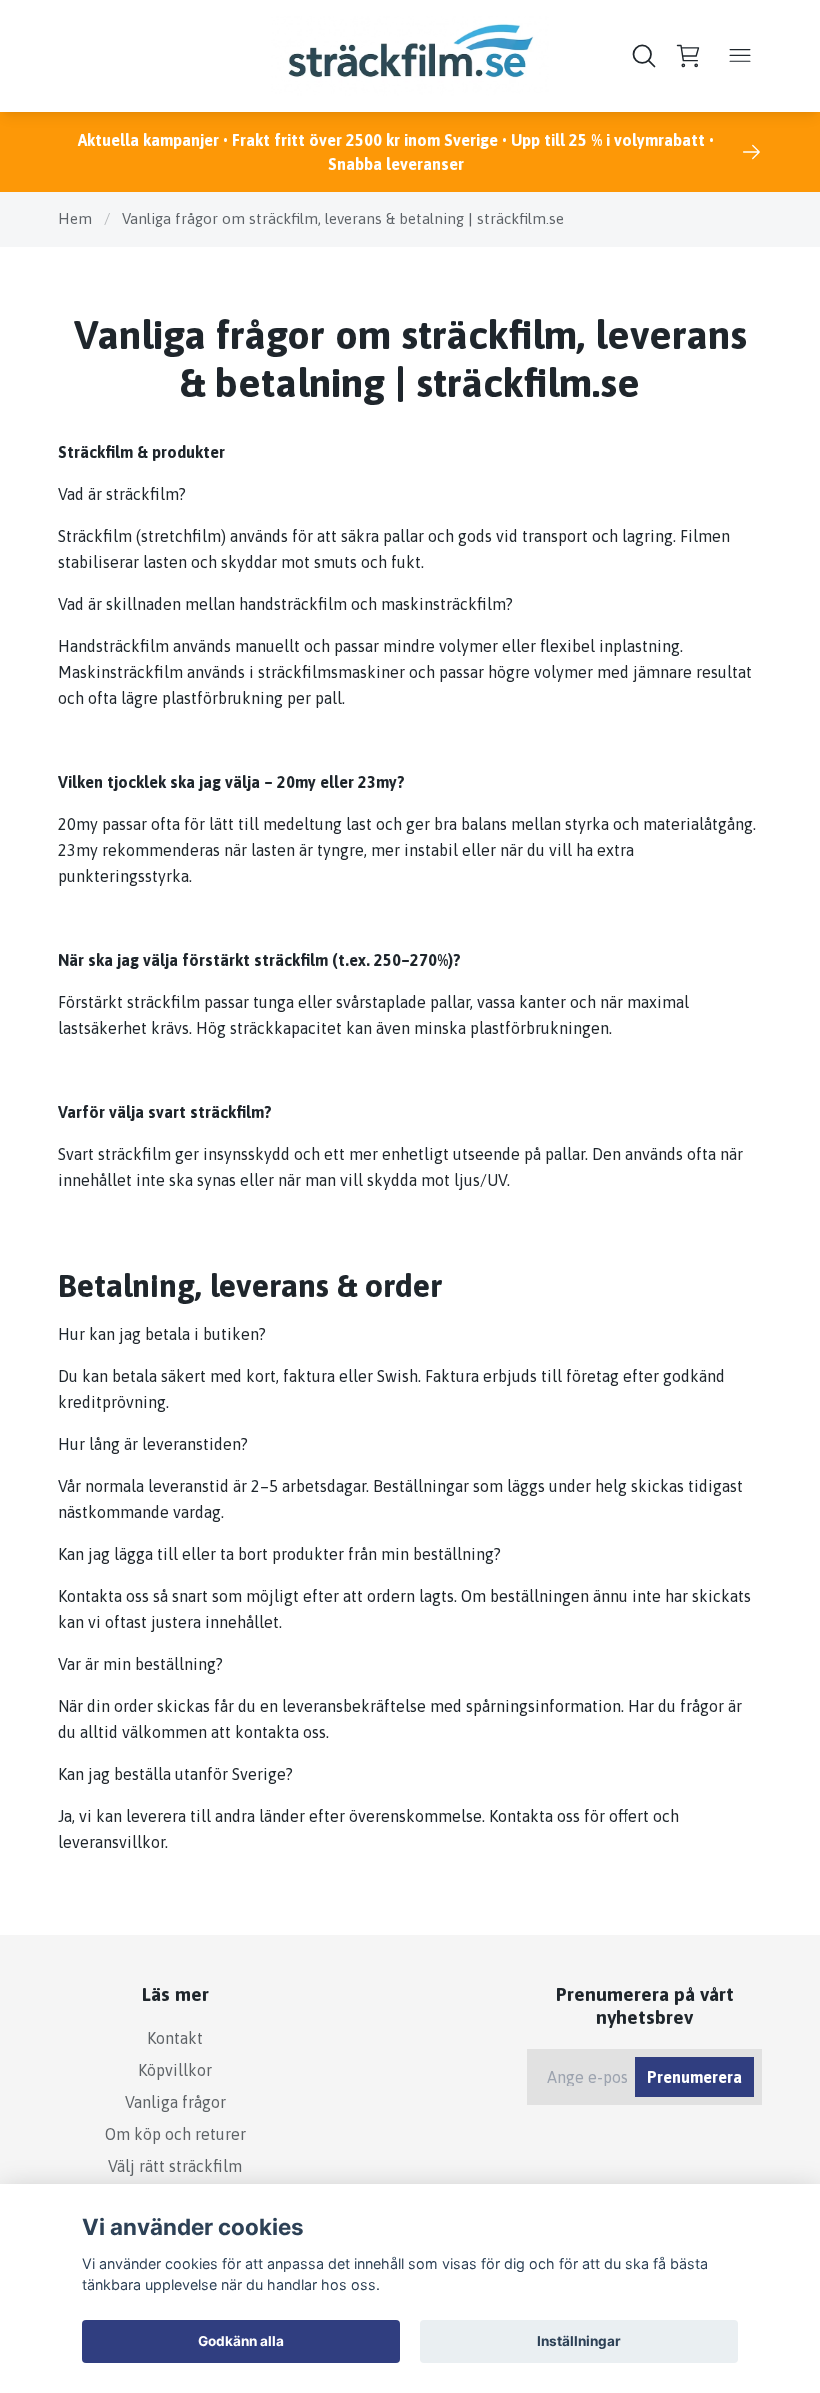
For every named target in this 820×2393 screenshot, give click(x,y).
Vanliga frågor (175, 2102)
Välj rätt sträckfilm (175, 2166)
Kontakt (175, 2038)
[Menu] (740, 56)
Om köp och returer (175, 2134)
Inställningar (579, 2341)
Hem (75, 218)
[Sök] (644, 56)
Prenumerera (694, 2077)
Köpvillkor (175, 2070)
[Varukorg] (688, 56)
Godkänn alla (241, 2341)
